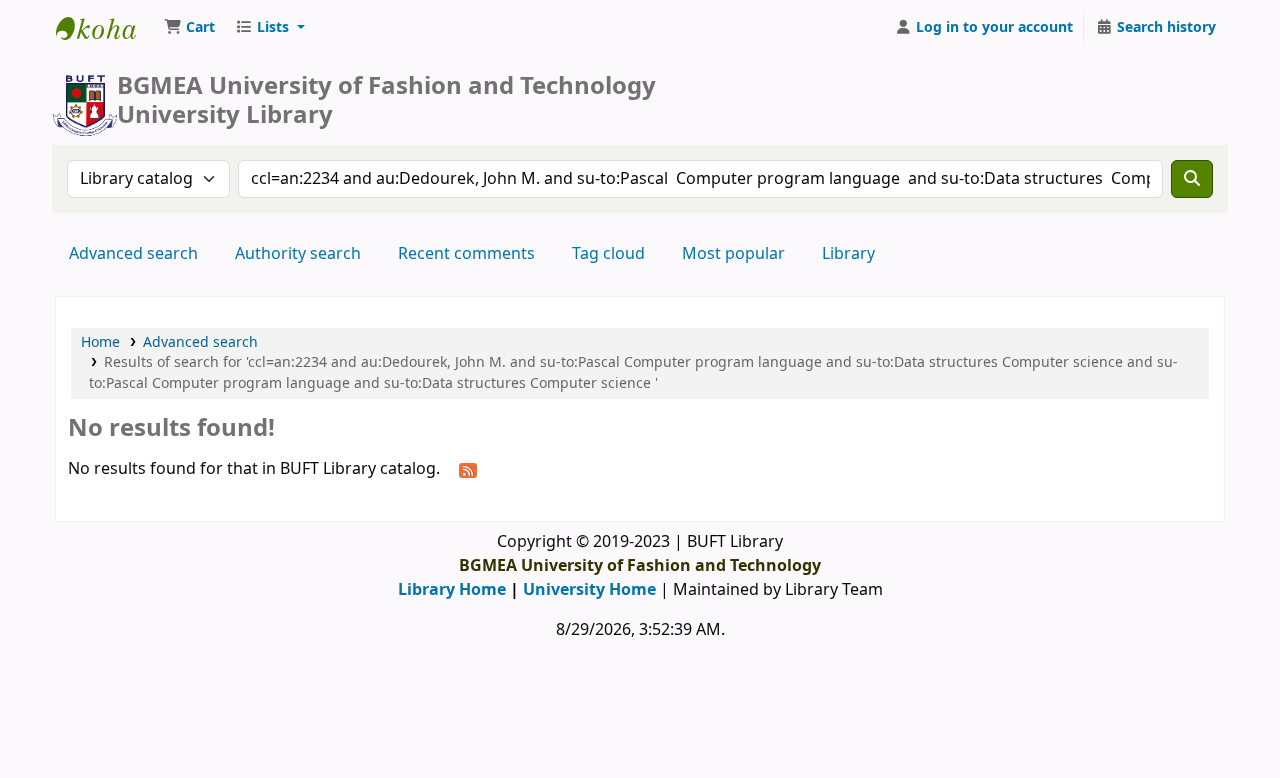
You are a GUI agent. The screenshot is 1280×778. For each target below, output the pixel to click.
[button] (189, 28)
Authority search (298, 254)
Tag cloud (608, 254)
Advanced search (133, 254)
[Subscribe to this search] (468, 470)
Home (100, 342)
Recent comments (466, 254)
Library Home (452, 590)
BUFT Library (106, 28)
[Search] (1192, 179)
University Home (589, 590)
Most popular (733, 254)
